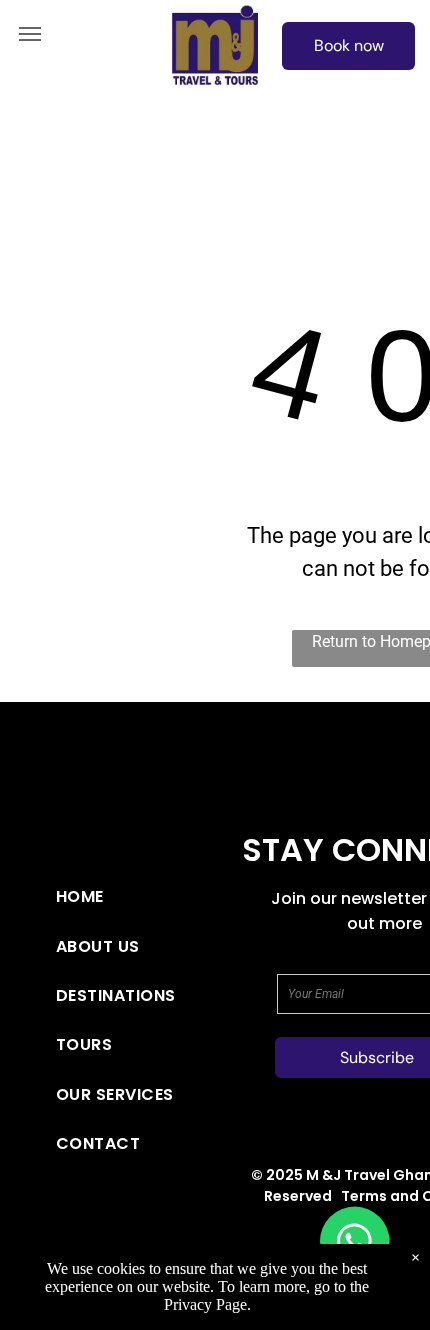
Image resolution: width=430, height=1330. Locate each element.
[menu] (30, 34)
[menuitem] (122, 896)
